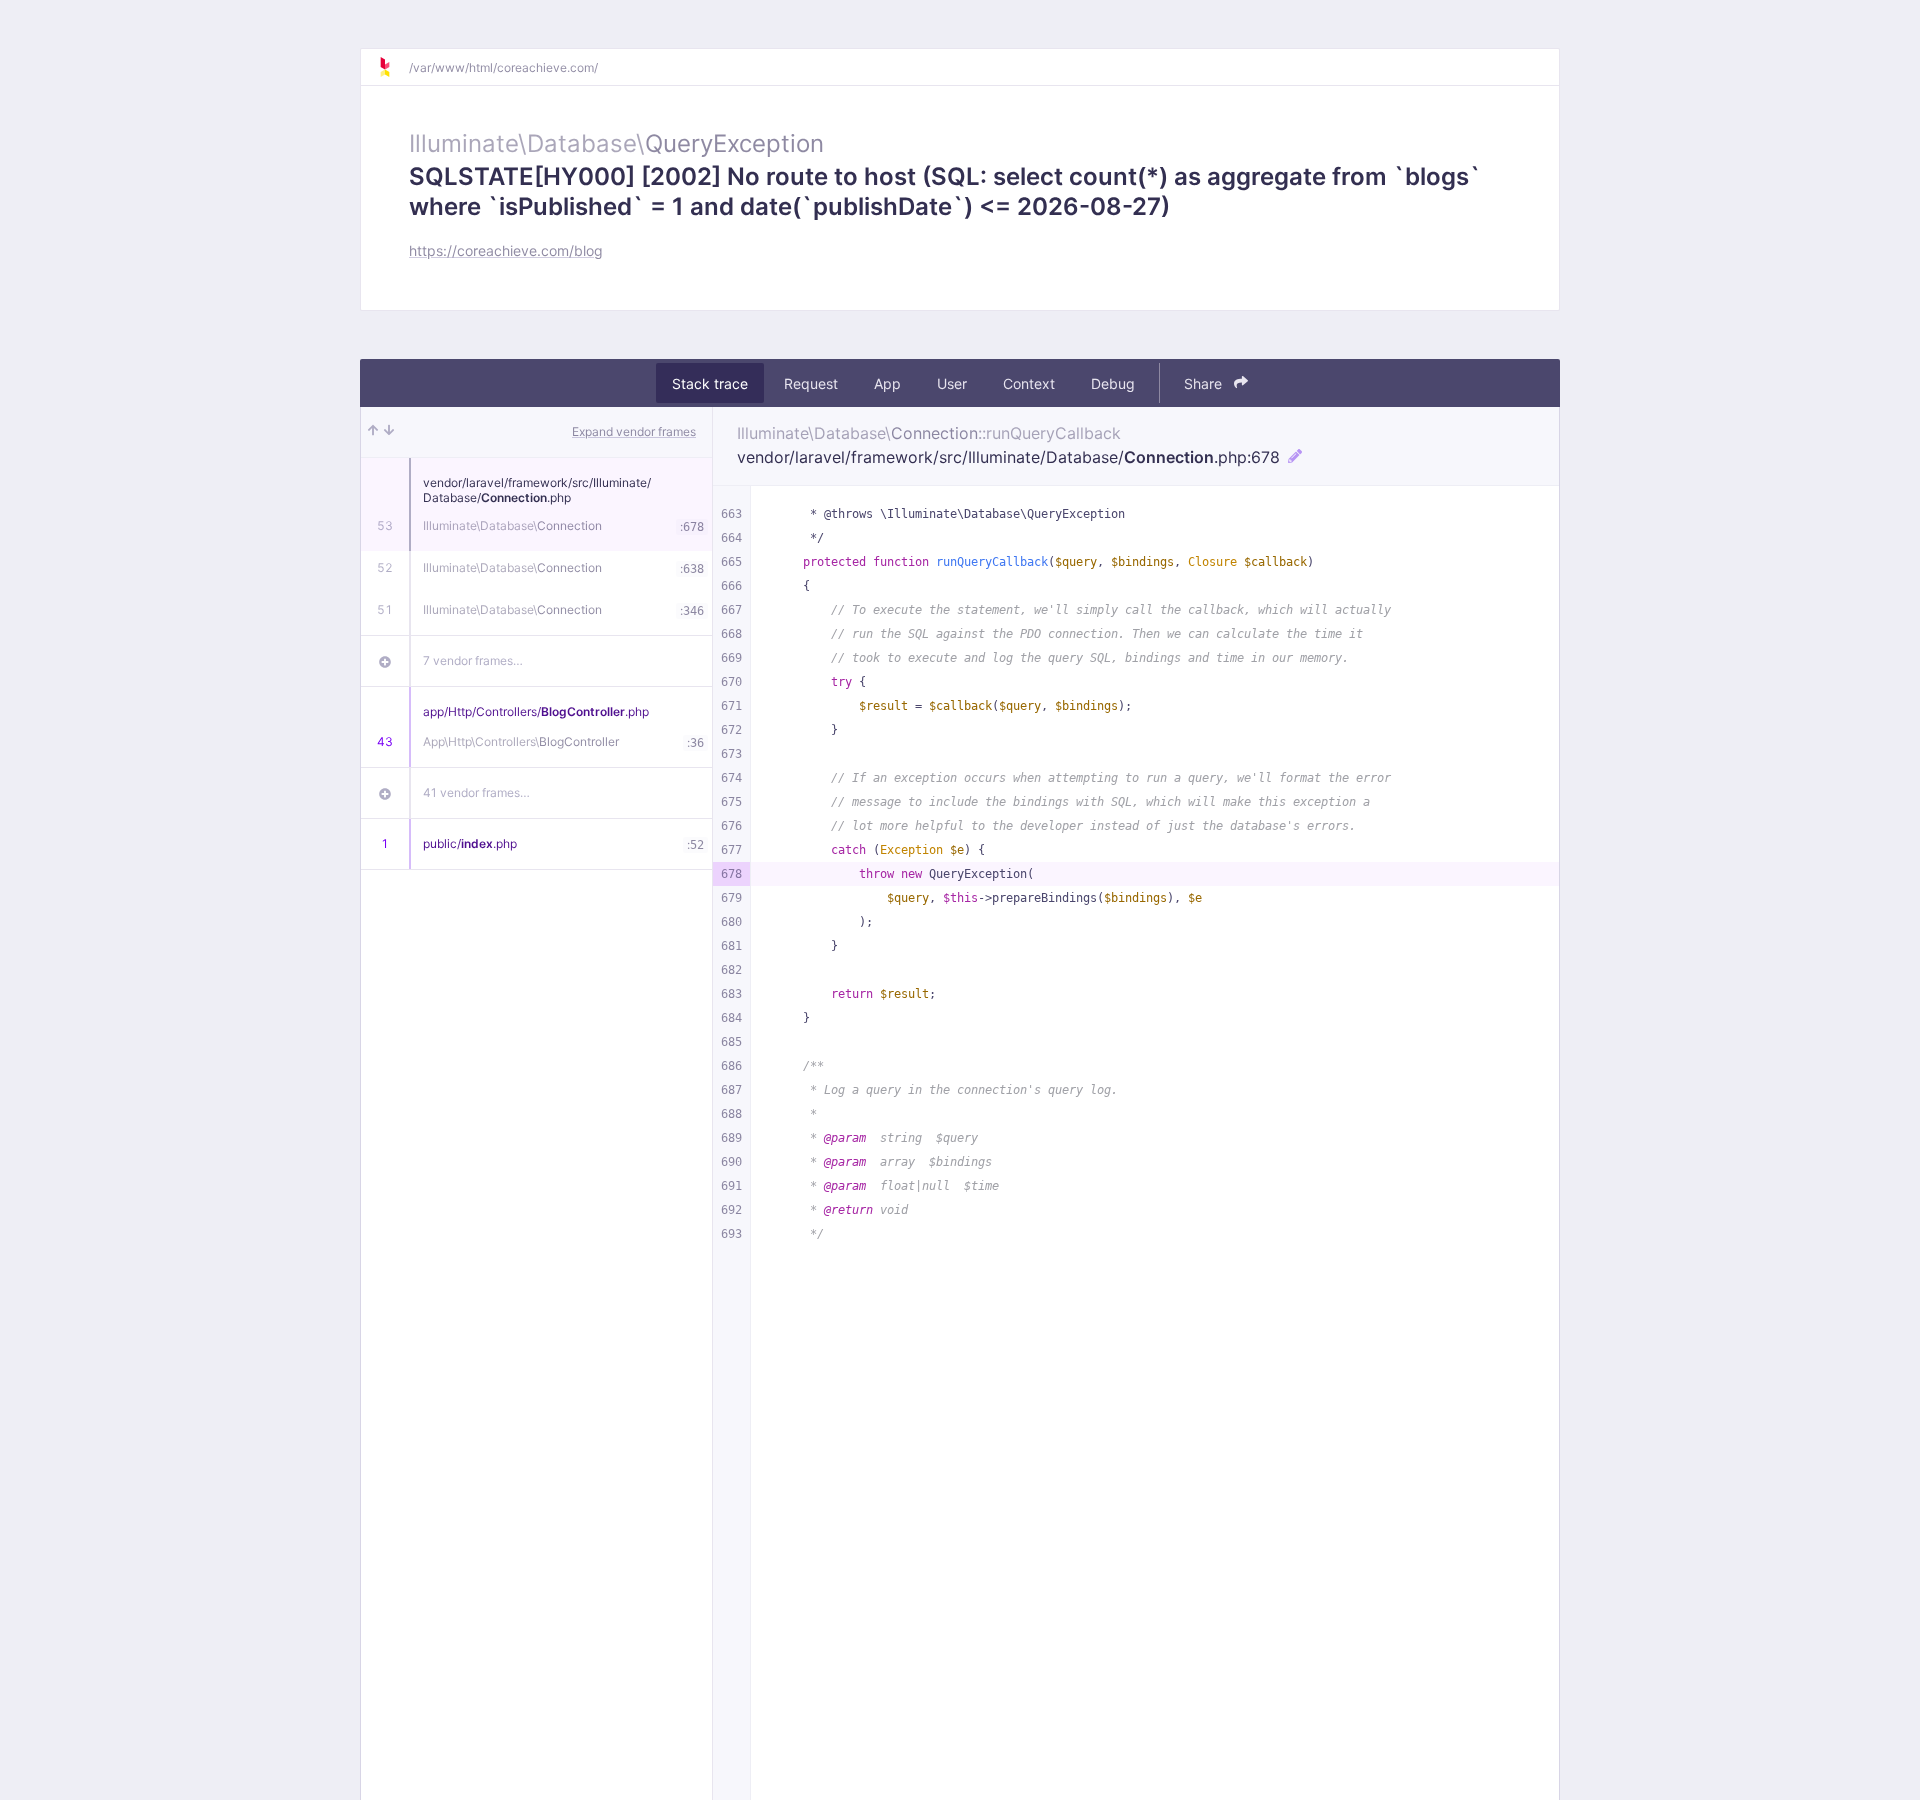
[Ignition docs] (393, 67)
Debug (1113, 383)
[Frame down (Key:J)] (389, 432)
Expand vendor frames (634, 431)
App (887, 383)
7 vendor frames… (473, 660)
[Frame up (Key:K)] (373, 432)
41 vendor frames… (476, 792)
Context (1029, 383)
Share (1205, 383)
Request (811, 383)
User (952, 383)
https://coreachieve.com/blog (506, 250)
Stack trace (710, 383)
